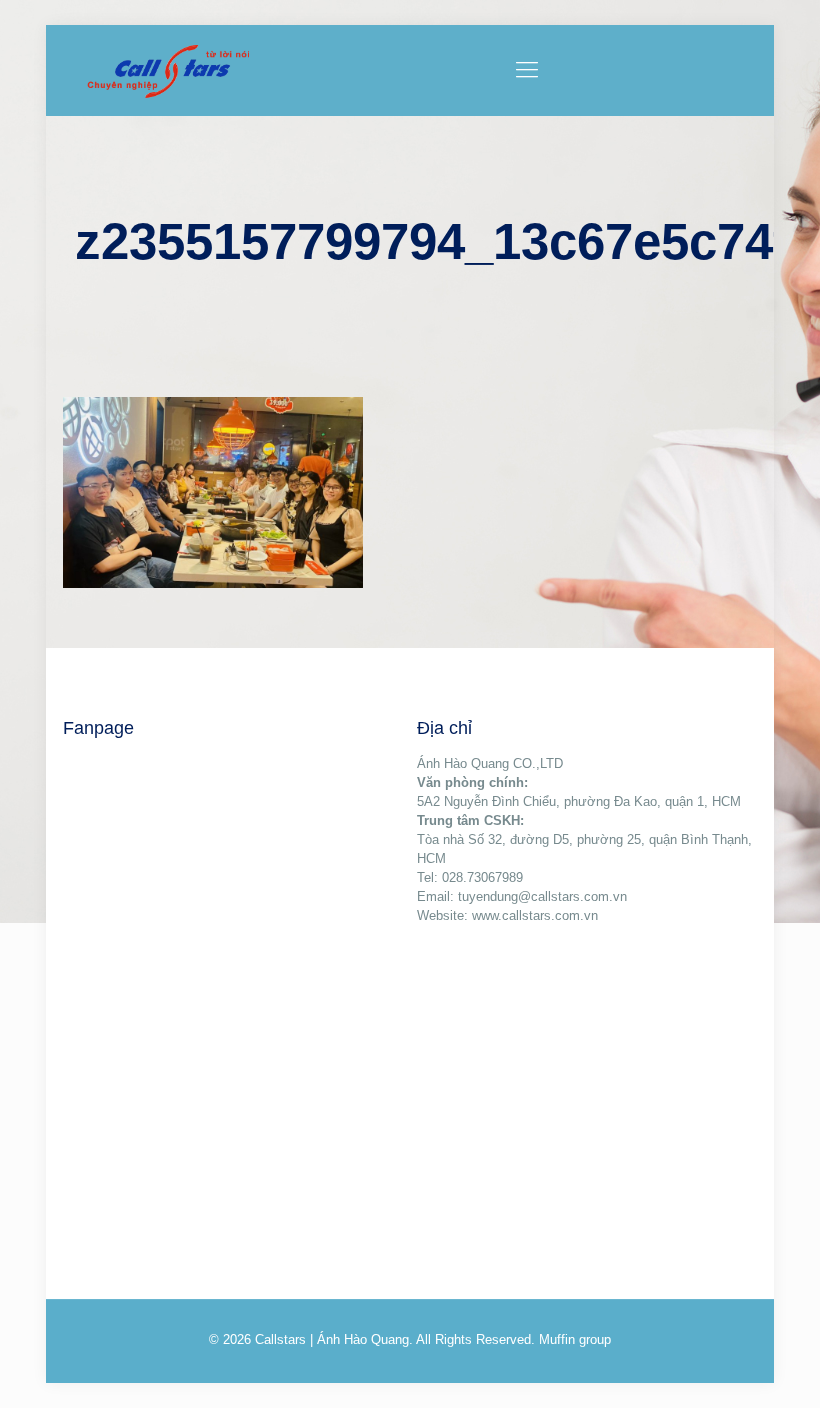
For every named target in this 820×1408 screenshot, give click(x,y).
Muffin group (575, 1339)
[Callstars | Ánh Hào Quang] (168, 70)
